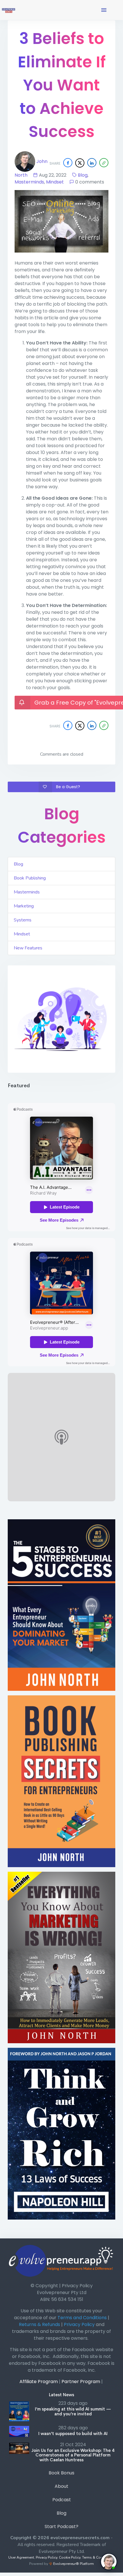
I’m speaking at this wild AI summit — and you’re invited (73, 2411)
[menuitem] (61, 2474)
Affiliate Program (39, 2382)
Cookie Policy (70, 2557)
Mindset (55, 182)
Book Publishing (30, 878)
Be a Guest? (68, 787)
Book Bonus (61, 2473)
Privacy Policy (46, 2557)
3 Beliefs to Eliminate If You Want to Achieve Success (62, 85)
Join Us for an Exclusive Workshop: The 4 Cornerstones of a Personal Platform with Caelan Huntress (73, 2455)
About (61, 2486)
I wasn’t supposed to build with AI (73, 2433)
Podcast (62, 2500)
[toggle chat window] (109, 2562)
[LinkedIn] (92, 163)
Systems (23, 920)
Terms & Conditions (98, 2557)
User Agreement (21, 2557)
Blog (83, 175)
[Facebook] (68, 163)
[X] (80, 163)
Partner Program (81, 2382)
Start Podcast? (61, 2526)
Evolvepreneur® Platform (73, 2564)
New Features (28, 948)
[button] (104, 10)
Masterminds (29, 182)
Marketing (24, 906)
